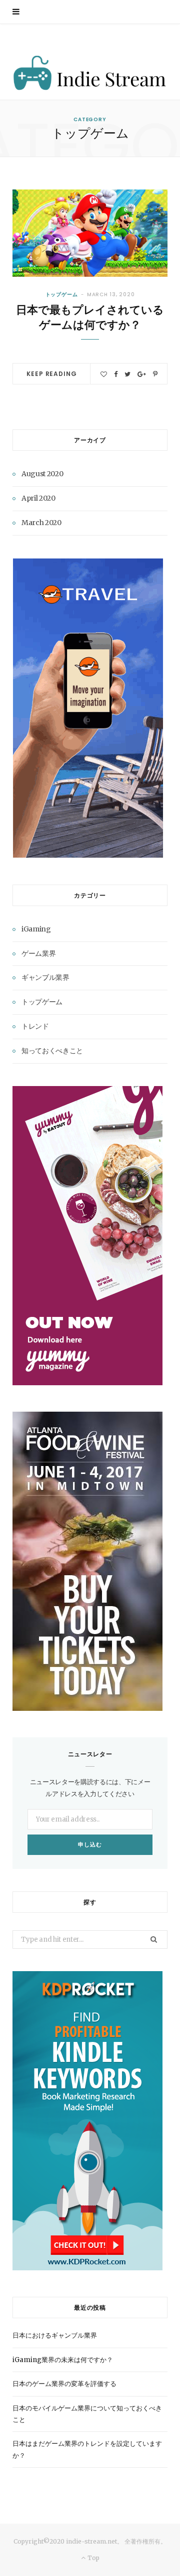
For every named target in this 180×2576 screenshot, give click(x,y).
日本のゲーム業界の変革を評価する (64, 2384)
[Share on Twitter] (127, 374)
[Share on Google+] (142, 374)
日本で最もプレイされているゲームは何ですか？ (90, 317)
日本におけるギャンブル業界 (55, 2335)
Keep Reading (51, 374)
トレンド (35, 1026)
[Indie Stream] (90, 74)
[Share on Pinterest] (155, 374)
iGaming (36, 929)
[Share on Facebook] (116, 374)
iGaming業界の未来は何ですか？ (63, 2360)
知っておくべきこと (52, 1051)
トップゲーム (62, 294)
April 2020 (38, 498)
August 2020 (42, 474)
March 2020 (41, 523)
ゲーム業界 (38, 953)
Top (92, 2558)
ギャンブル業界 (45, 977)
